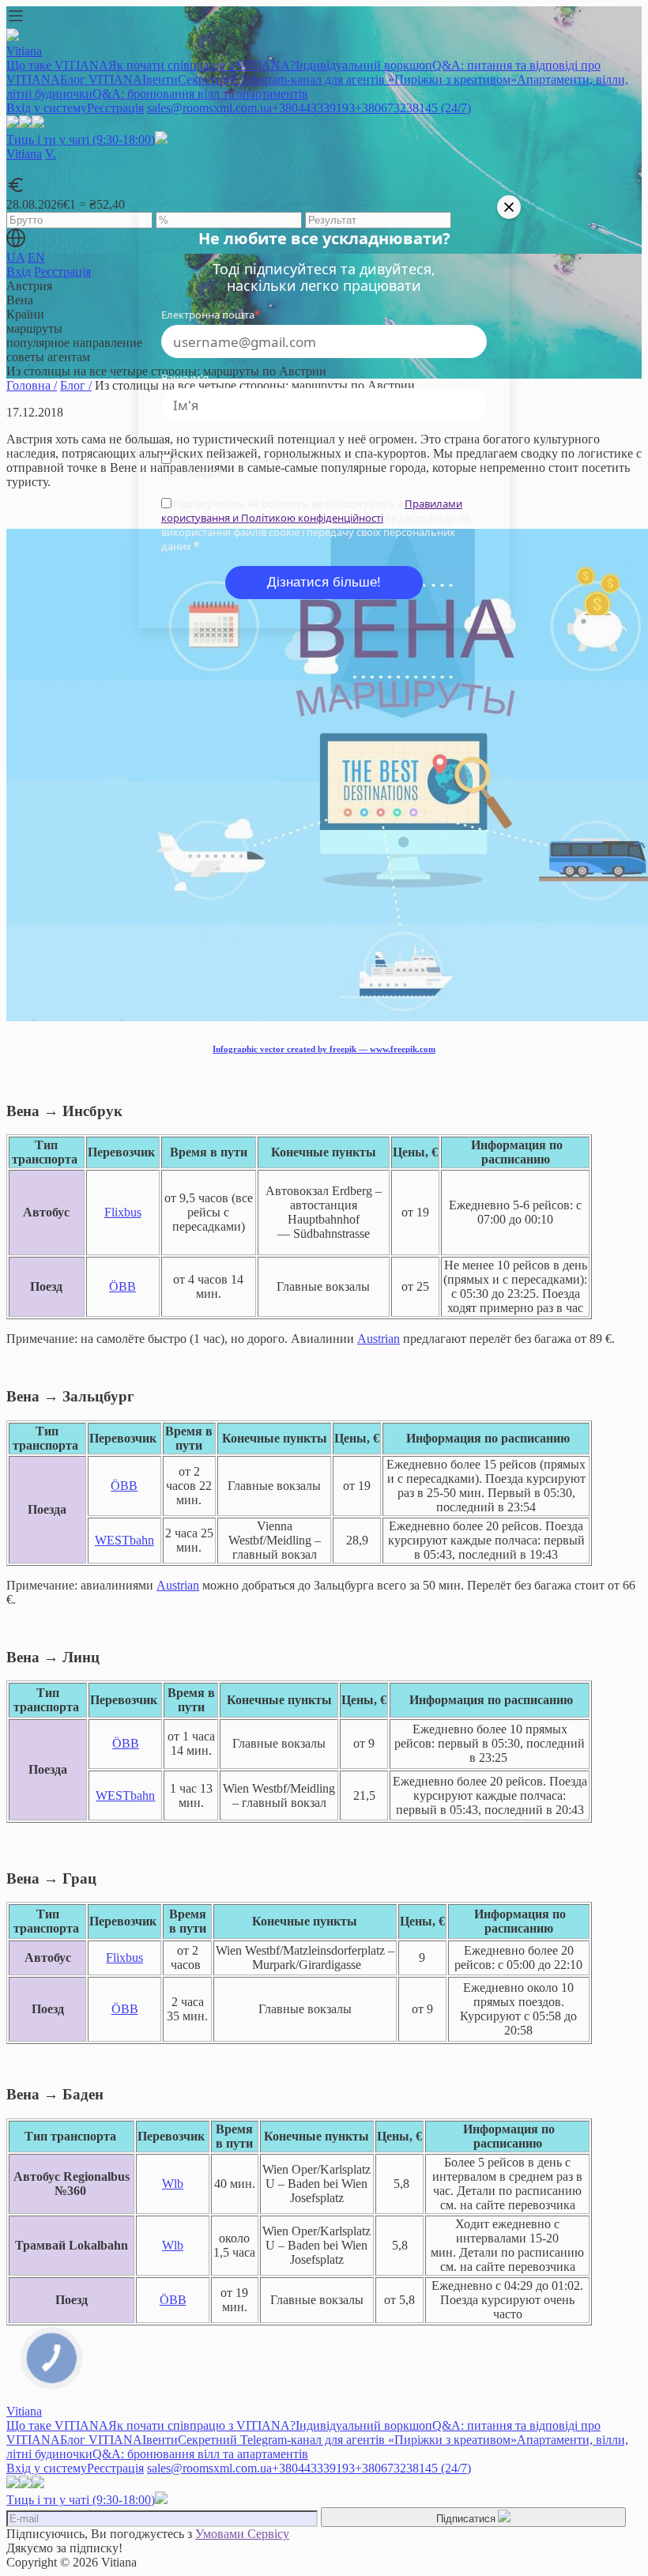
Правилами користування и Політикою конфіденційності (312, 511)
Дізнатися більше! (324, 582)
